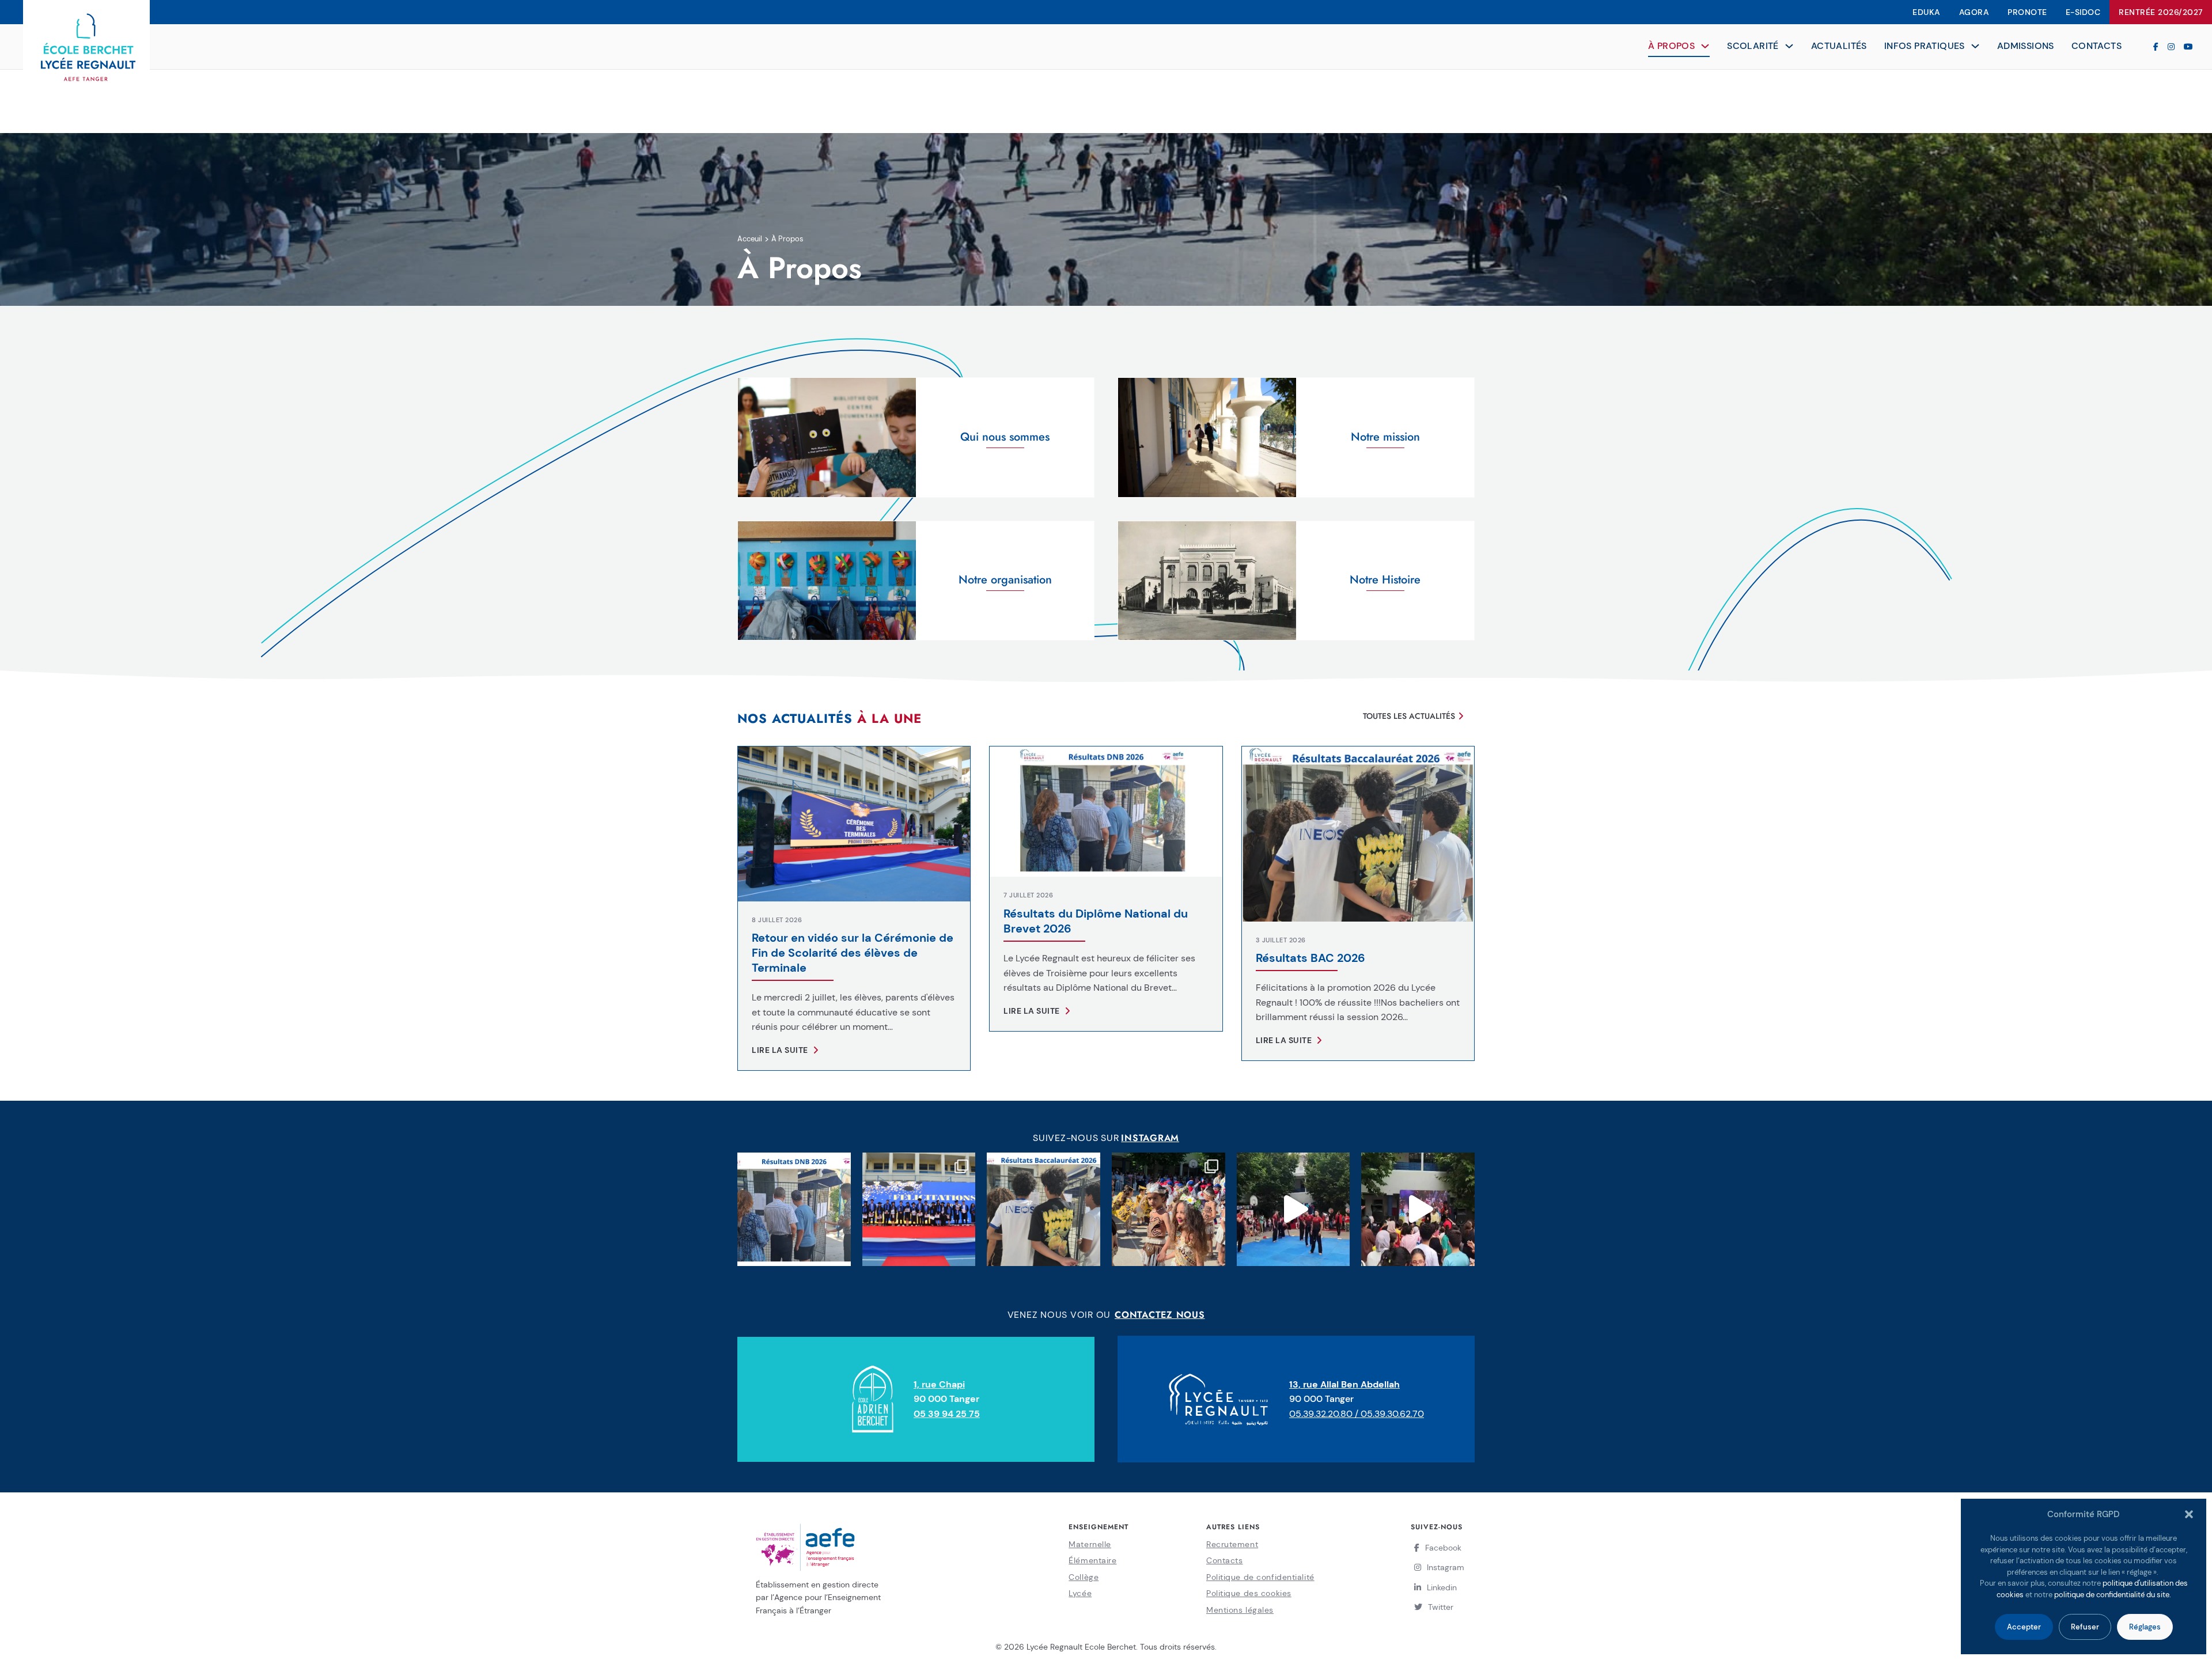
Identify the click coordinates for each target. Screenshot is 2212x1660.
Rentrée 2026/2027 (2161, 12)
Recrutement (1232, 1544)
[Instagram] (2171, 47)
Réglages (2145, 1627)
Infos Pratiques (1925, 46)
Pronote (2027, 12)
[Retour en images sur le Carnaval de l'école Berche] (1169, 1209)
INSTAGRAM (1150, 1138)
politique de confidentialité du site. (2113, 1595)
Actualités (1839, 46)
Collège (1084, 1577)
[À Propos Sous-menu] (1705, 46)
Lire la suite (780, 1050)
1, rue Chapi (939, 1384)
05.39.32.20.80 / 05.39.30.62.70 (1357, 1414)
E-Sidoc (2083, 12)
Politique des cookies (1249, 1593)
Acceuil (750, 239)
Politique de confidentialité (1260, 1577)
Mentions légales (1240, 1610)
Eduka (1927, 12)
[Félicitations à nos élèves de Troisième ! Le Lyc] (794, 1209)
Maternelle (1090, 1544)
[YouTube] (2188, 47)
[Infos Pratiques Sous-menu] (1975, 46)
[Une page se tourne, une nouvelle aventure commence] (919, 1209)
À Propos (1671, 46)
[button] (2189, 1514)
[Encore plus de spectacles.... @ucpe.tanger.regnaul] (1294, 1209)
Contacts (2097, 46)
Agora (1974, 12)
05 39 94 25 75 (947, 1414)
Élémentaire (1092, 1560)
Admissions (2026, 46)
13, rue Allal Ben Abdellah (1344, 1384)
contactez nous (1160, 1315)
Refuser (2085, 1627)
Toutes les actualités (1409, 716)
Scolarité (1753, 46)
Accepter (2024, 1627)
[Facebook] (2156, 47)
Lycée (1080, 1593)
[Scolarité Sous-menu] (1789, 46)
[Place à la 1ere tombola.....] (1418, 1209)
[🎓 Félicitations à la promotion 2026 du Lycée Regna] (1043, 1209)
